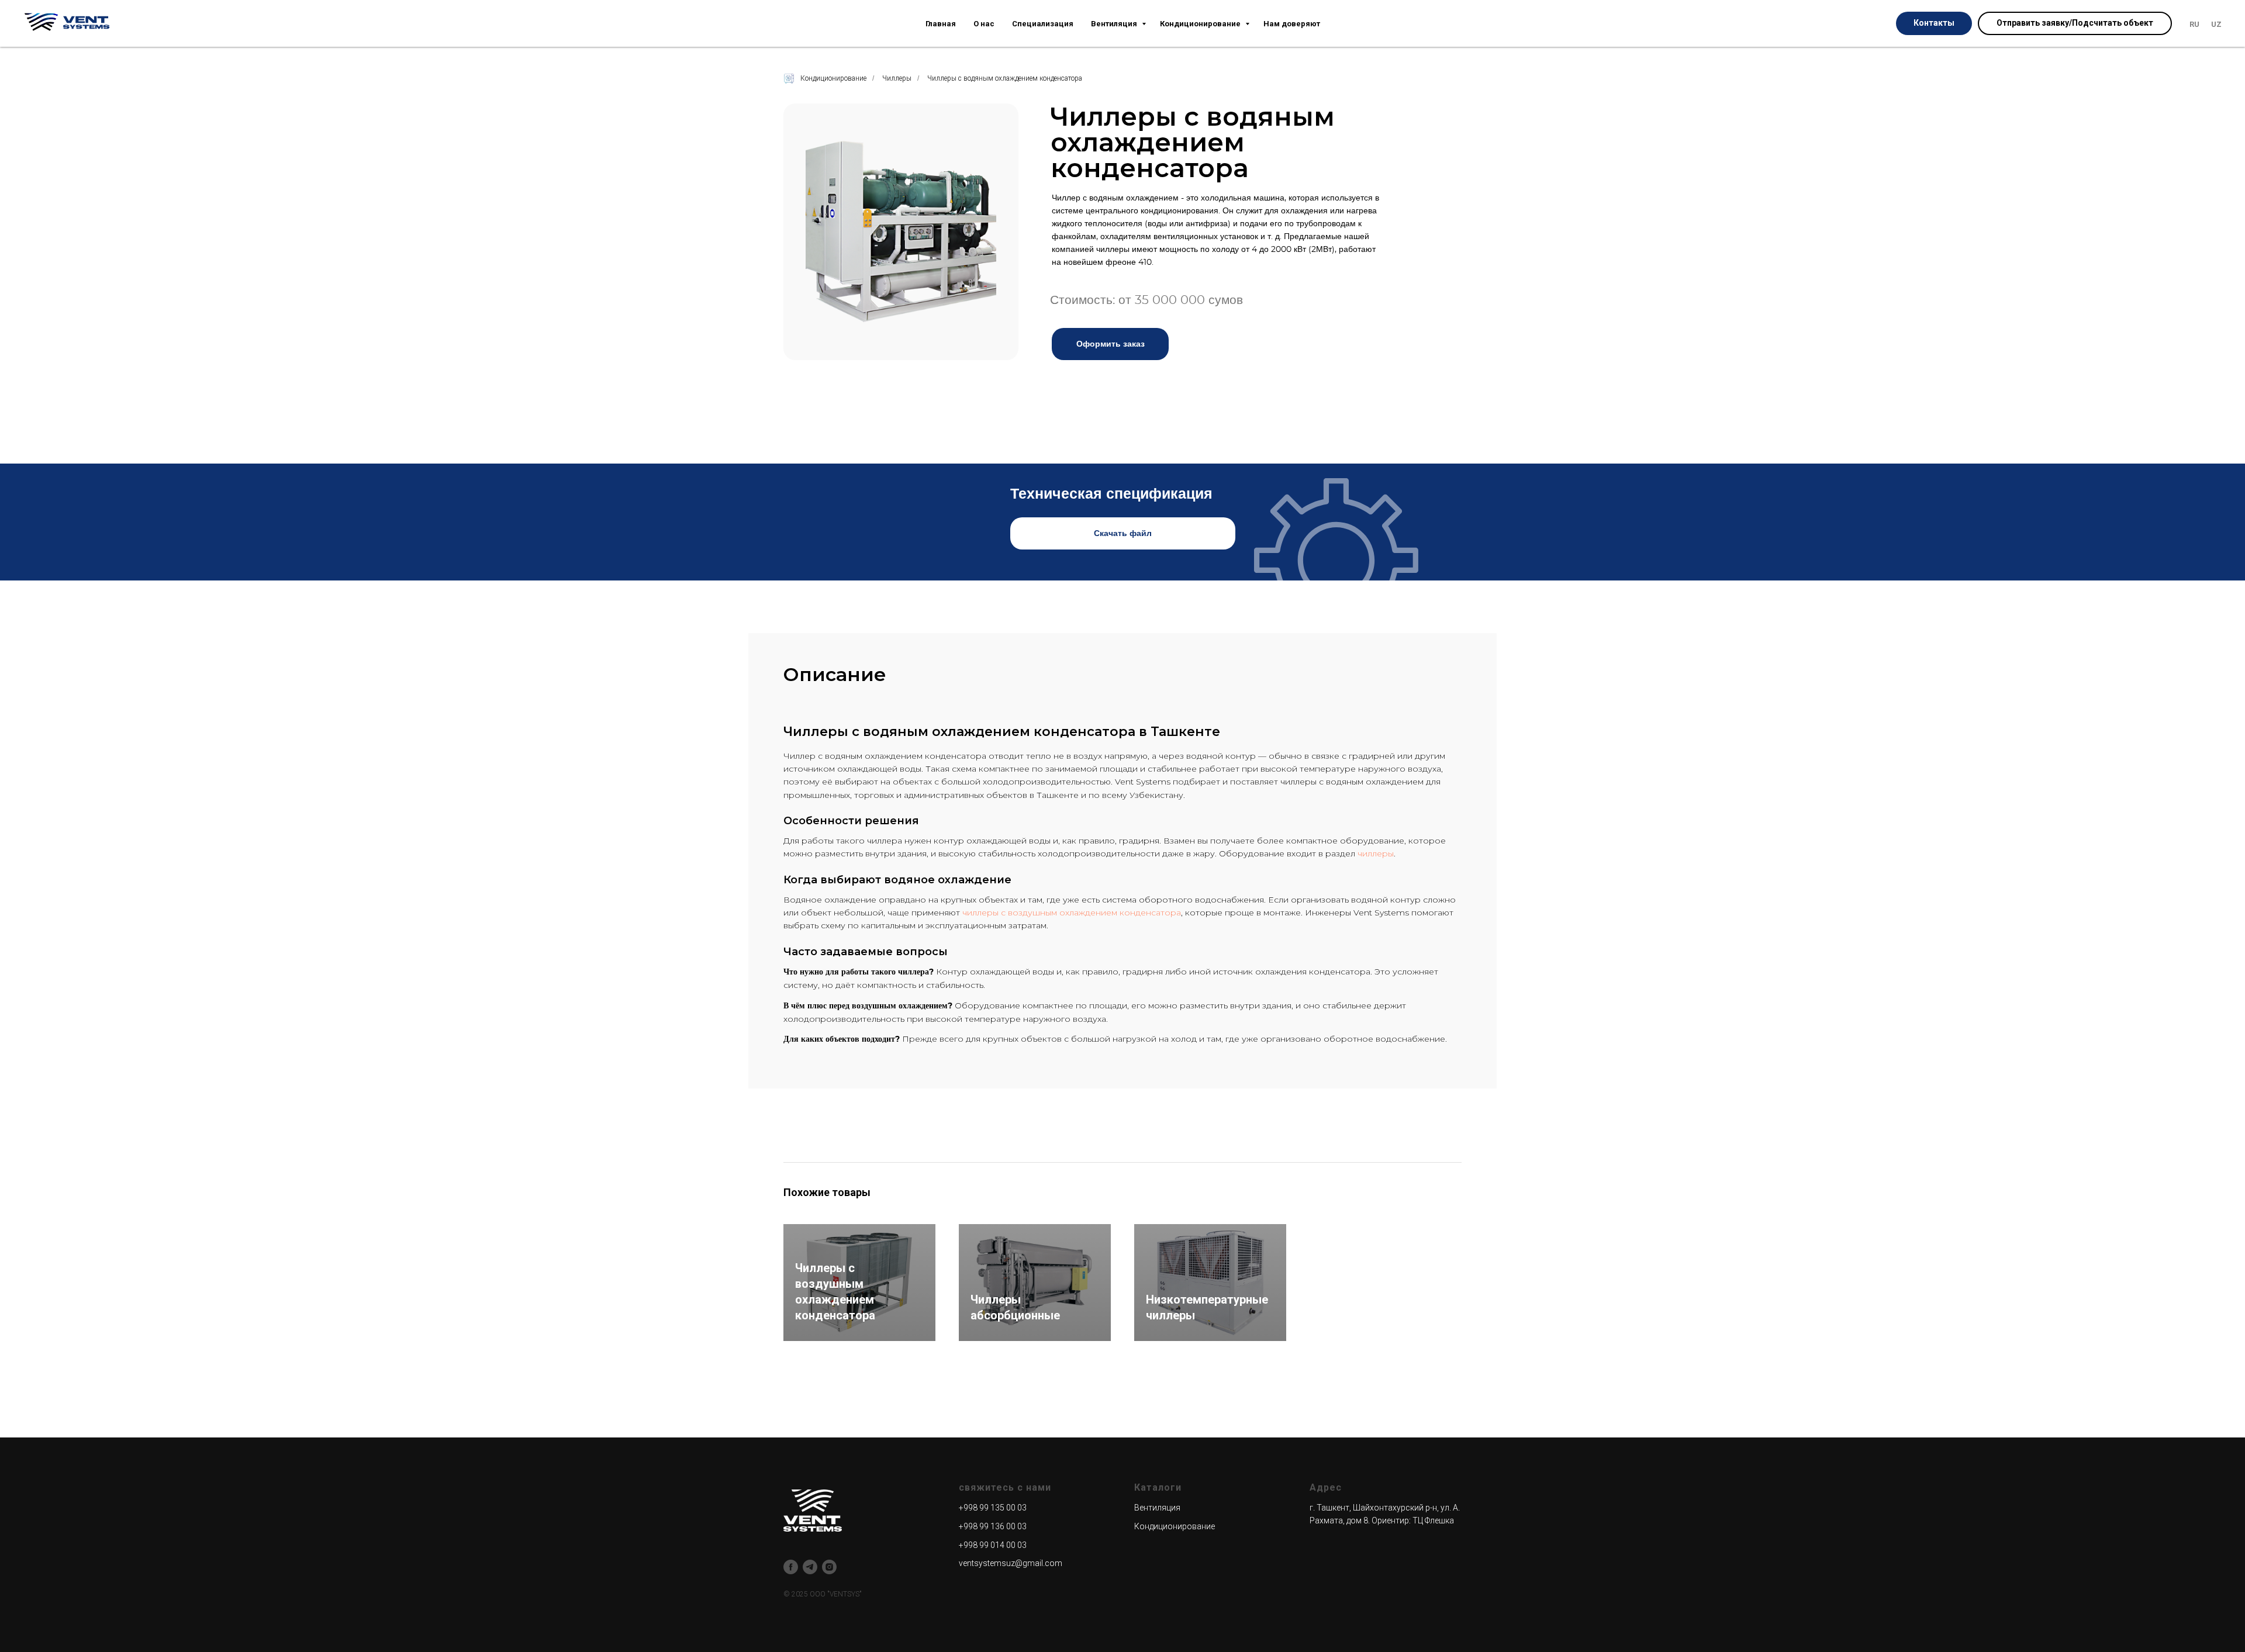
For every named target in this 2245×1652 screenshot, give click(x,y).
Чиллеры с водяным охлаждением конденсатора (1005, 78)
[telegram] (810, 1567)
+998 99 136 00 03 (993, 1526)
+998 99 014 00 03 (993, 1545)
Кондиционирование (1201, 24)
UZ (2216, 24)
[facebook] (791, 1567)
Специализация (1043, 24)
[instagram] (829, 1567)
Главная (941, 24)
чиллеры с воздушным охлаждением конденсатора (1072, 913)
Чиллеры (897, 78)
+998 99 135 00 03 (993, 1508)
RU (2194, 24)
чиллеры (1376, 853)
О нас (984, 24)
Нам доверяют (1292, 24)
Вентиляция (1115, 24)
